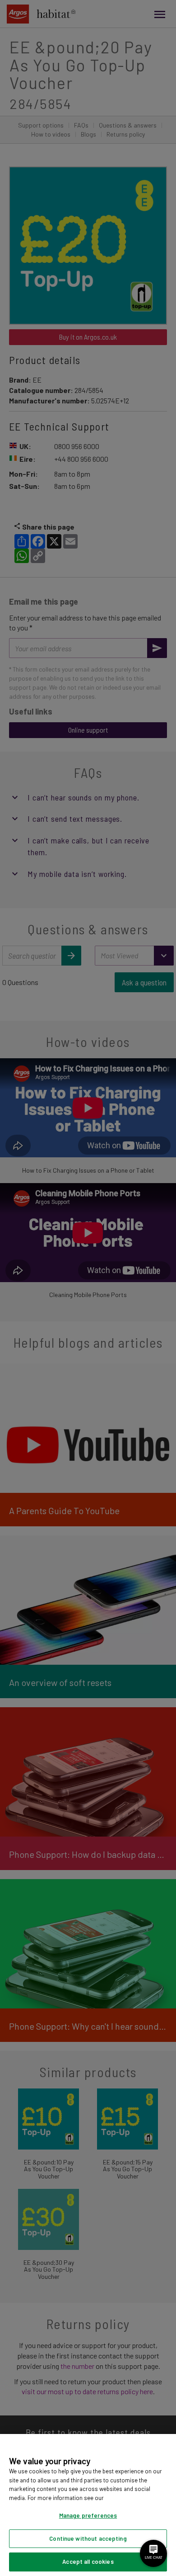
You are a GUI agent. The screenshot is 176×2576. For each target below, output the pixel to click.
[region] (88, 2505)
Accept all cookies (88, 2562)
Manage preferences (88, 2515)
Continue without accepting (88, 2538)
